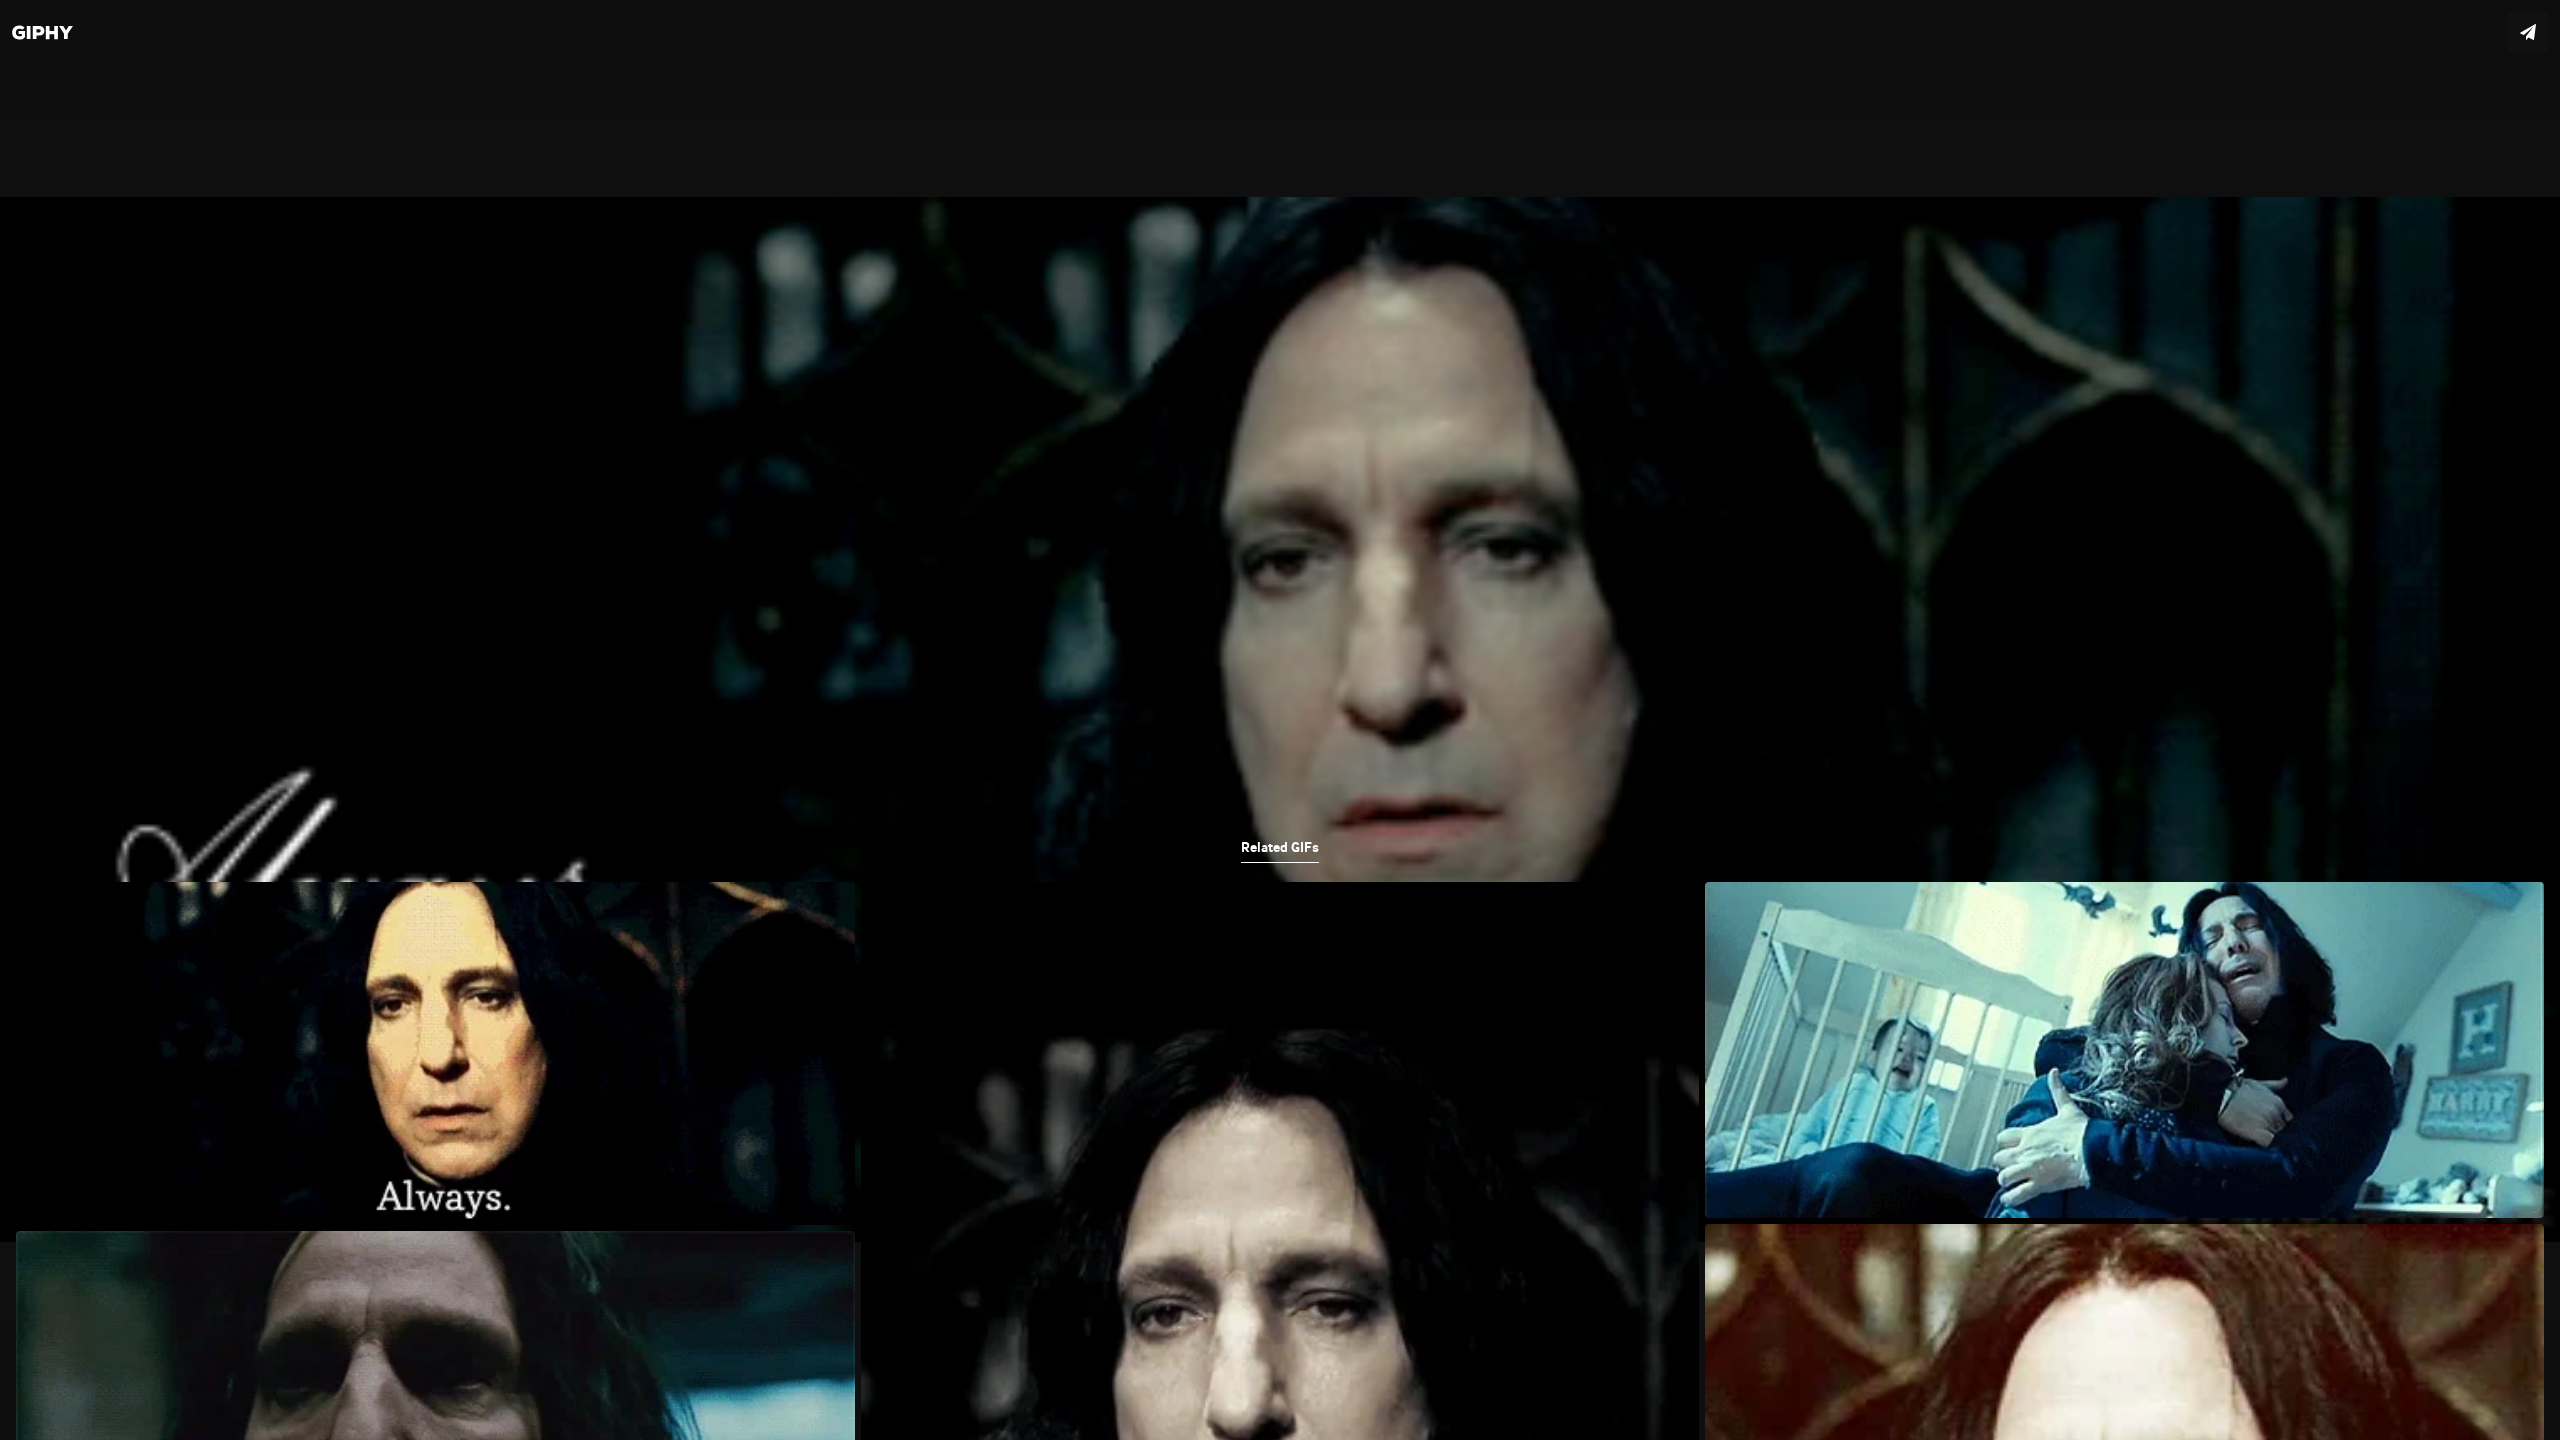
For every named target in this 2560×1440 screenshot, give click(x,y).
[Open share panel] (2528, 32)
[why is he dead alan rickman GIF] (1280, 720)
